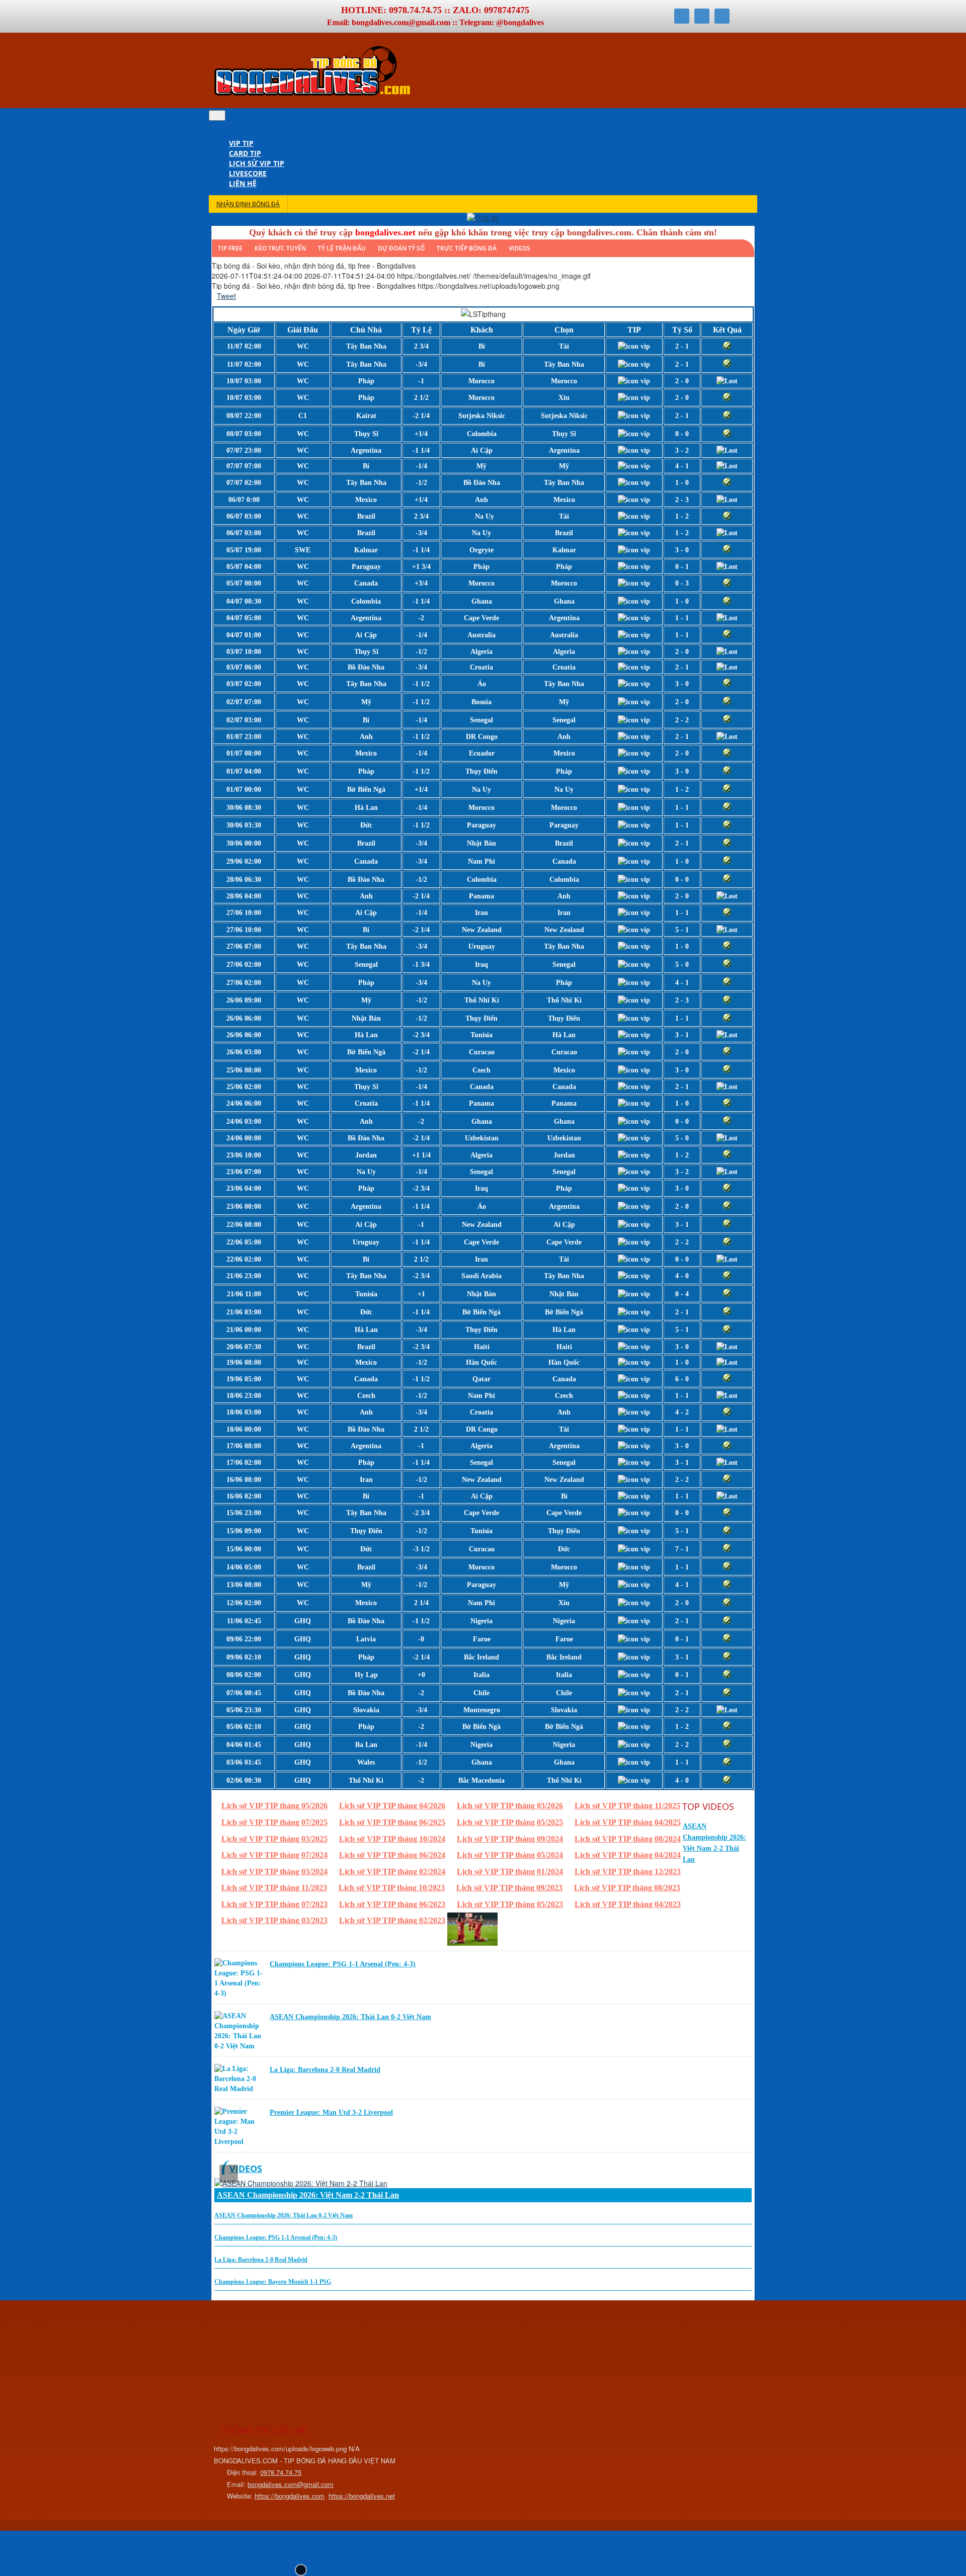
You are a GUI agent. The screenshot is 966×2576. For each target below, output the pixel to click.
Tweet (226, 296)
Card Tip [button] (245, 153)
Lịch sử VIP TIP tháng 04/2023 (628, 1904)
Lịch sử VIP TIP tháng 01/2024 (510, 1872)
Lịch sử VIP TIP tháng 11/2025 (627, 1806)
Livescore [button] (248, 173)
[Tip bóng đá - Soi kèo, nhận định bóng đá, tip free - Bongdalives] (312, 95)
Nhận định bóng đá (248, 204)
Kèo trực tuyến (280, 248)
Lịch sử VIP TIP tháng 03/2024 (274, 1872)
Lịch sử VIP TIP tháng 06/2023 (392, 1904)
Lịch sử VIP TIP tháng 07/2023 (274, 1904)
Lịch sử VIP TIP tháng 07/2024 (274, 1855)
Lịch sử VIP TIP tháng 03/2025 (274, 1839)
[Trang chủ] (234, 133)
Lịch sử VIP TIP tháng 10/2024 (392, 1839)
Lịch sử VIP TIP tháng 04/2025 (628, 1822)
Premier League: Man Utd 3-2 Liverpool (331, 2112)
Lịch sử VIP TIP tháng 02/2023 (392, 1920)
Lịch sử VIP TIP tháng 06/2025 (392, 1822)
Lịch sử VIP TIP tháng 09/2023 (509, 1888)
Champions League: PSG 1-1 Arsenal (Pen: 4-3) (343, 1964)
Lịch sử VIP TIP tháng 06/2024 (392, 1855)
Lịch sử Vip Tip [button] (257, 163)
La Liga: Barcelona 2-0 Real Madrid (325, 2070)
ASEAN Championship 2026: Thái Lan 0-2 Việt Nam (350, 2017)
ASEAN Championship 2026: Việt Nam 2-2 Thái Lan (308, 2195)
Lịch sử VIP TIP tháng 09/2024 (510, 1839)
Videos (519, 248)
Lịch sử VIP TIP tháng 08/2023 (627, 1888)
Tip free (230, 248)
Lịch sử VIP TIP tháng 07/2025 (274, 1822)
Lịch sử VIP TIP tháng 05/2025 (510, 1822)
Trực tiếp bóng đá (467, 248)
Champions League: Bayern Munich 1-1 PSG (273, 2282)
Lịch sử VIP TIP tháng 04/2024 (628, 1855)
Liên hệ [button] (243, 183)
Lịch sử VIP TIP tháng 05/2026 (274, 1806)
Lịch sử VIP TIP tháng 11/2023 (274, 1888)
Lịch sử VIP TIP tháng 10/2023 (392, 1888)
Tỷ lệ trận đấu (342, 248)
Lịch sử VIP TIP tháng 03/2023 (274, 1920)
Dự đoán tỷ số (401, 248)
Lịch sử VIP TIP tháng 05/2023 (510, 1904)
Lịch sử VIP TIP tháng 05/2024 (510, 1855)
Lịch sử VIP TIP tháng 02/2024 (392, 1872)
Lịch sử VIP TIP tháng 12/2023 (628, 1872)
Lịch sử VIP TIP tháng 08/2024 (628, 1839)
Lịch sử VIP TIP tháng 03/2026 (510, 1806)
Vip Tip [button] (241, 143)
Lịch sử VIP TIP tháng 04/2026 (392, 1806)
